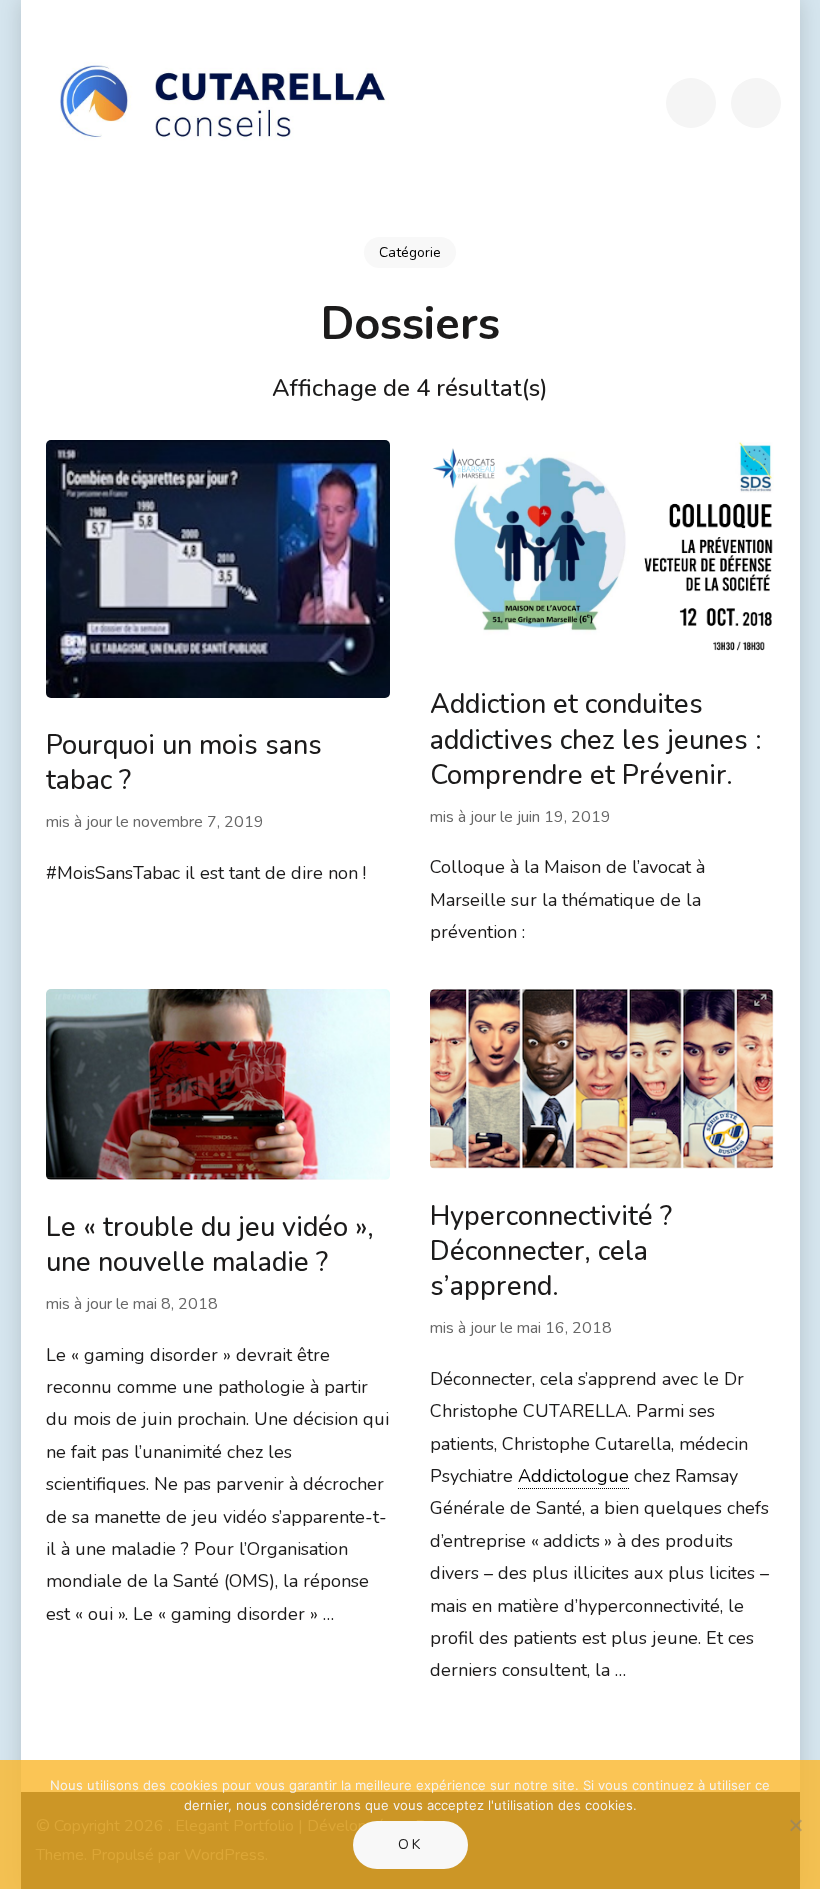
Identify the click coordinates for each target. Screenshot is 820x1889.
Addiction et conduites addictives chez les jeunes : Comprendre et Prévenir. (596, 739)
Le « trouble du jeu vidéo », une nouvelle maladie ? (210, 1245)
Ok (410, 1844)
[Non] (795, 1825)
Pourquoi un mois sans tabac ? (184, 763)
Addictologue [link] (573, 1476)
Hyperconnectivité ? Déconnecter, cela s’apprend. (551, 1251)
